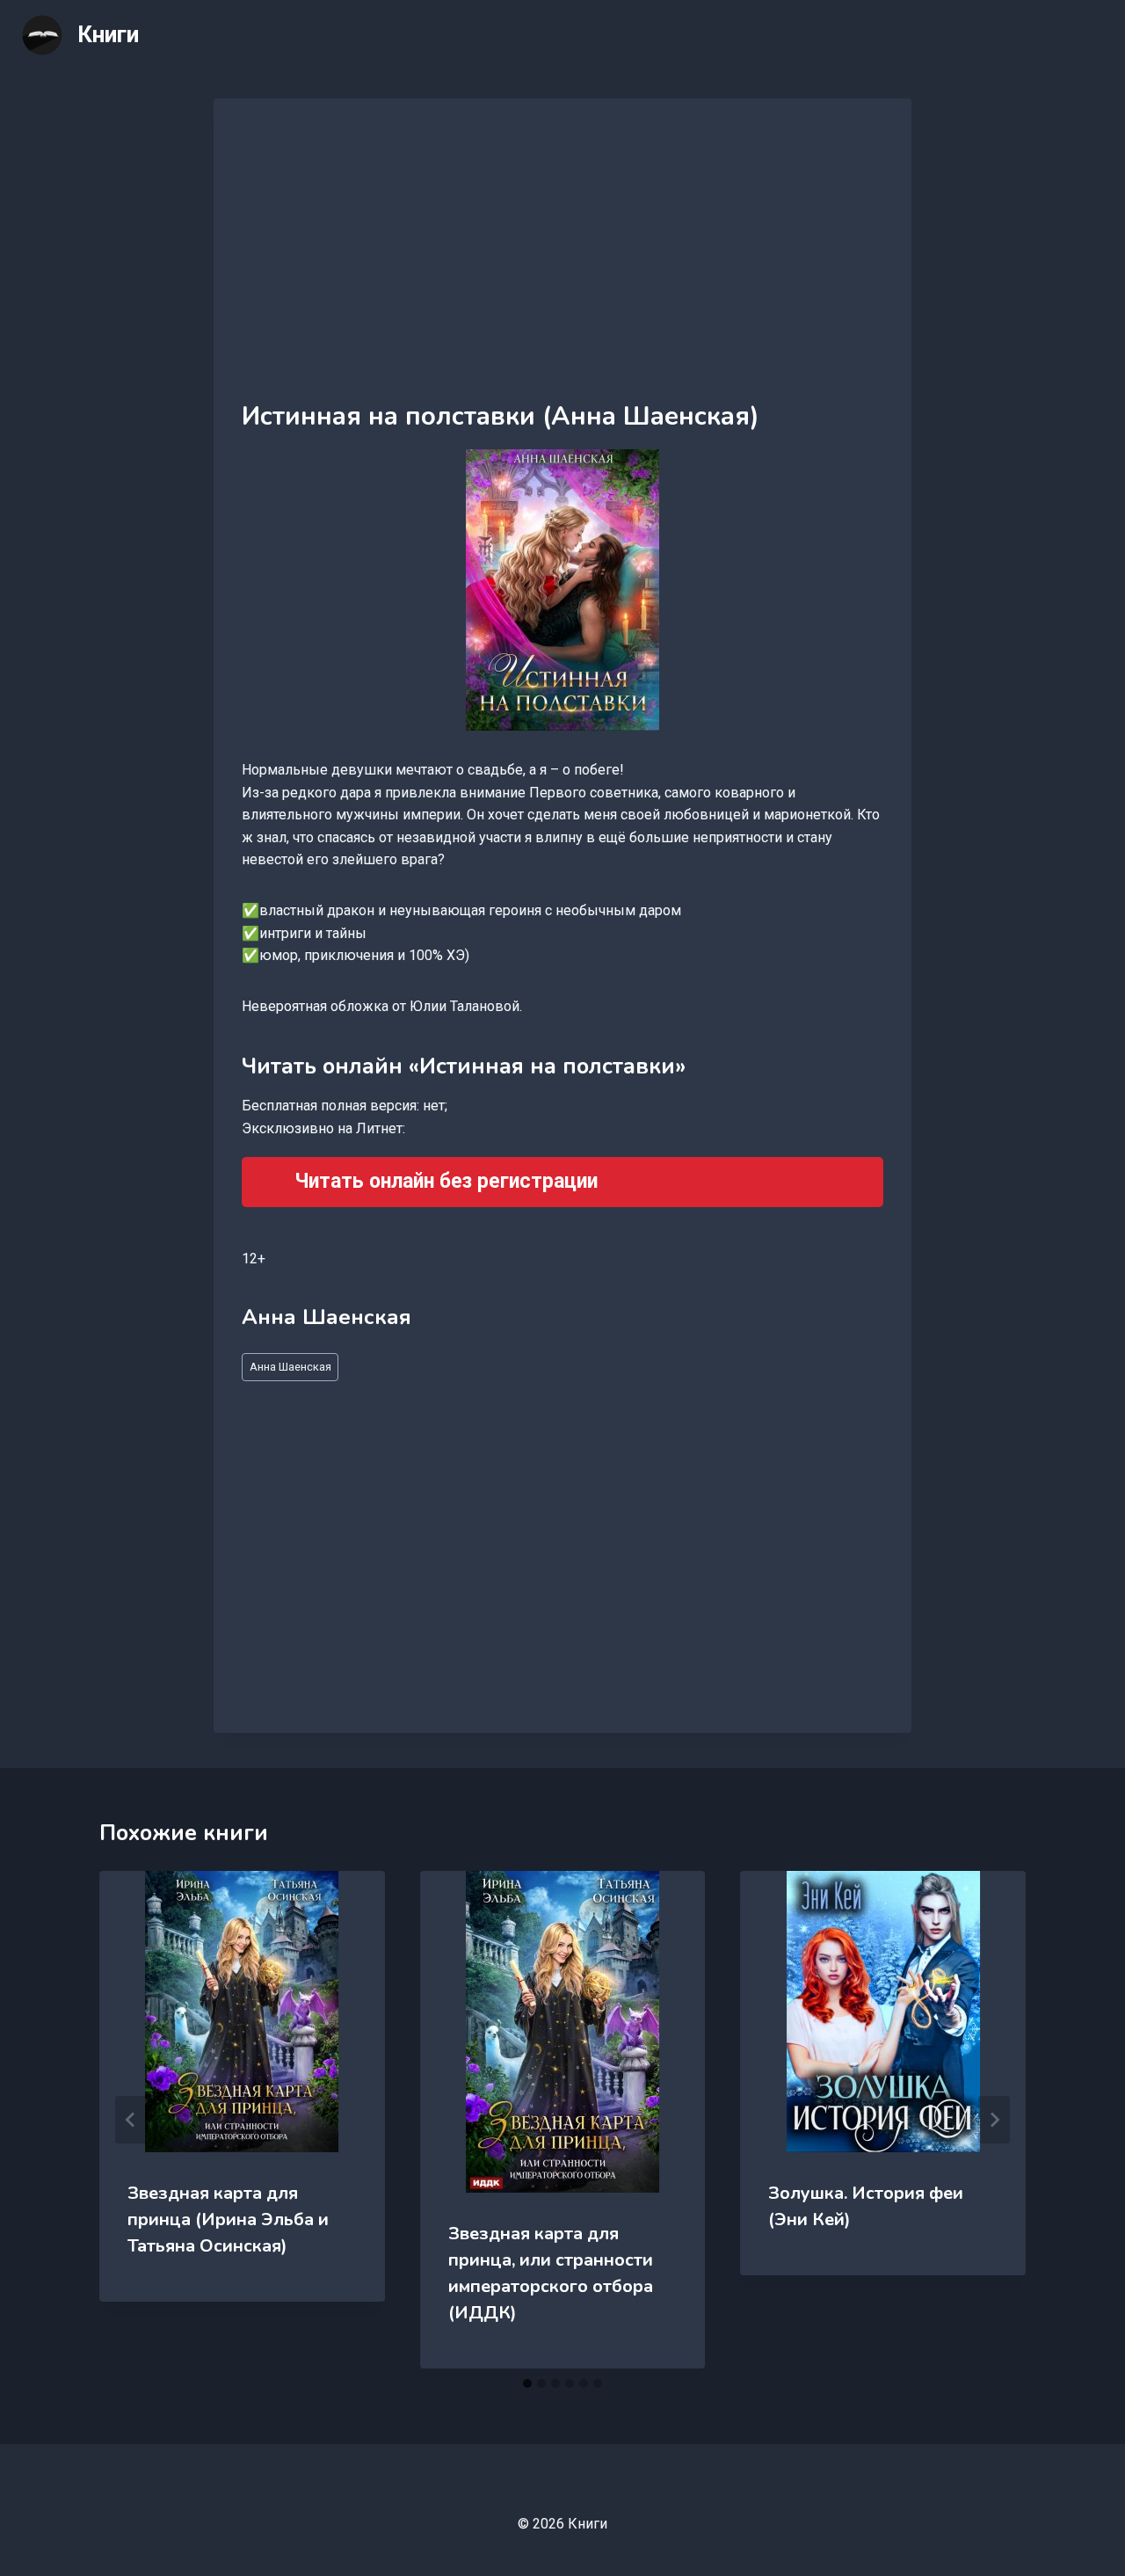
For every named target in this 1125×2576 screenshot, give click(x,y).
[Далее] (994, 2120)
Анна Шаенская (290, 1367)
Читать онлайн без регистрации (446, 1181)
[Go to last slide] (131, 2120)
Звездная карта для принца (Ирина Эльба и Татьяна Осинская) (228, 2219)
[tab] (527, 2383)
